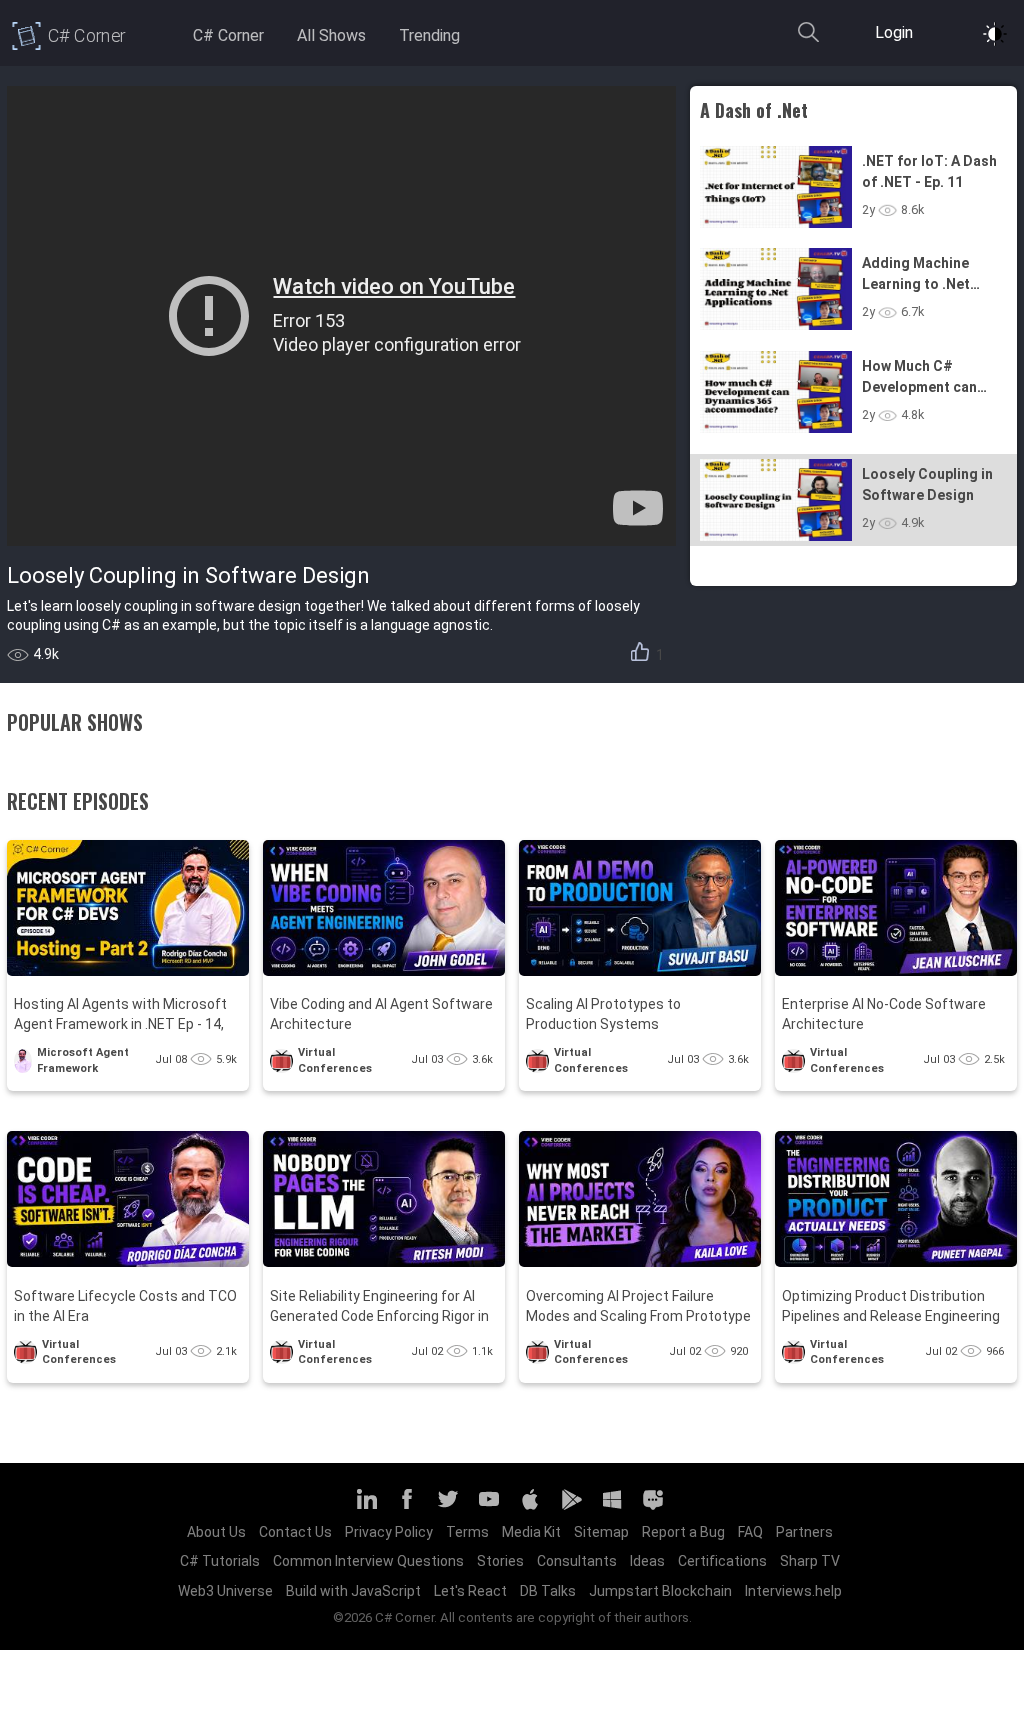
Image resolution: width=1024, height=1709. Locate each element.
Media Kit (531, 1532)
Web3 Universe (225, 1591)
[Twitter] (448, 1508)
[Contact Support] (653, 1508)
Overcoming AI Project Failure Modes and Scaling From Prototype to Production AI (638, 1307)
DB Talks (548, 1591)
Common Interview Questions (368, 1561)
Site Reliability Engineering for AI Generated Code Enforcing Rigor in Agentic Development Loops (379, 1307)
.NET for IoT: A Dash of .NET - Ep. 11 (929, 171)
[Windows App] (612, 1508)
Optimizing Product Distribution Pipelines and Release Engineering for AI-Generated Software (891, 1307)
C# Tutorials (220, 1561)
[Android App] (571, 1508)
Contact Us (295, 1532)
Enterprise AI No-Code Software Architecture (884, 1014)
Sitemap (601, 1532)
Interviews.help (793, 1591)
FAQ (750, 1532)
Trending (429, 35)
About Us (216, 1532)
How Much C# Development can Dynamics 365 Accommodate (919, 378)
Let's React (470, 1591)
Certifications (722, 1561)
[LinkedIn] (366, 1508)
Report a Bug (683, 1532)
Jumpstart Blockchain (660, 1591)
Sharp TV (810, 1561)
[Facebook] (407, 1508)
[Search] (808, 41)
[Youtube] (489, 1508)
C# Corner (228, 35)
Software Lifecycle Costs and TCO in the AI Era (125, 1306)
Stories (500, 1561)
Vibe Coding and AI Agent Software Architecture (381, 1014)
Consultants (577, 1561)
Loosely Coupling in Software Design (927, 484)
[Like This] (640, 655)
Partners (804, 1532)
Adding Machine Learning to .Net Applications (916, 275)
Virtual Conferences (335, 1060)
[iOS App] (530, 1508)
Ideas (647, 1561)
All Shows (331, 35)
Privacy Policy (389, 1532)
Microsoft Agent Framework (83, 1060)
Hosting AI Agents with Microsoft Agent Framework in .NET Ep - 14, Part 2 (120, 1015)
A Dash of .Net (754, 110)
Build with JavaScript (353, 1591)
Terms (467, 1532)
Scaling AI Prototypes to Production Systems (603, 1014)
